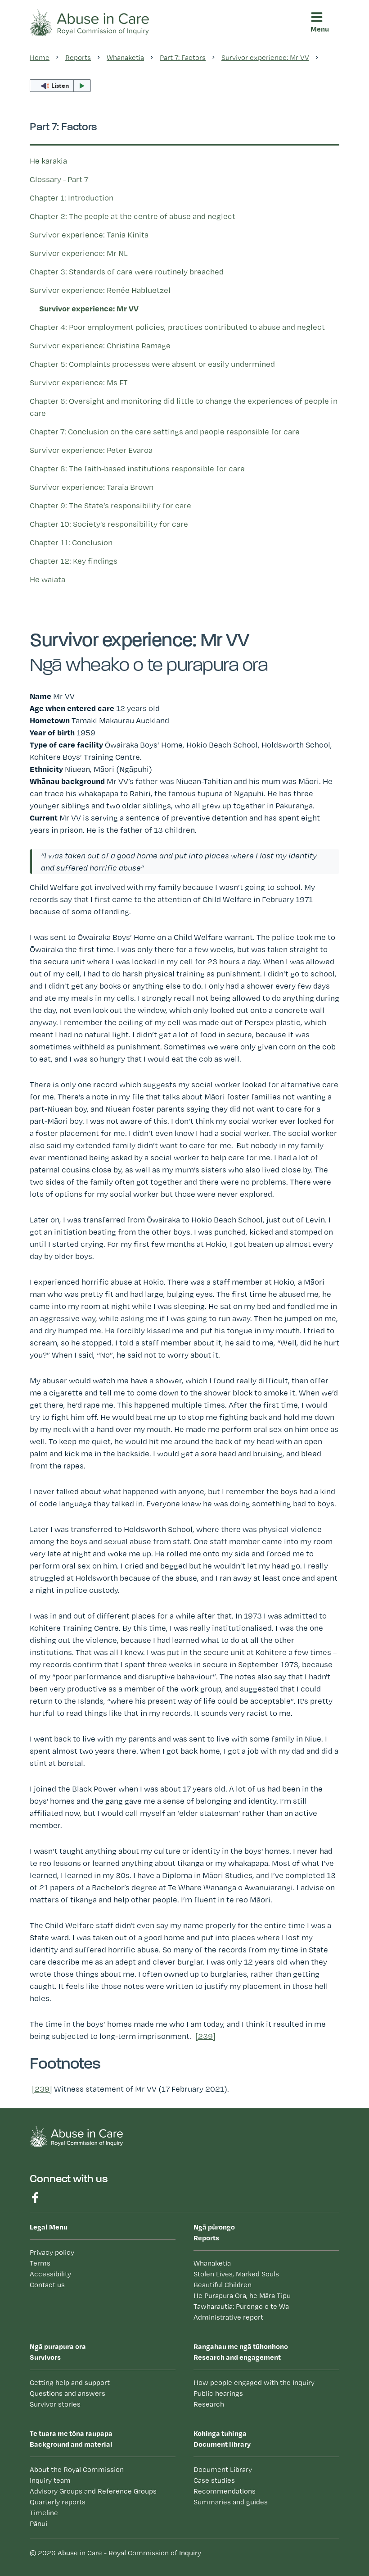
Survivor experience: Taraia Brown (92, 487)
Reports (53, 59)
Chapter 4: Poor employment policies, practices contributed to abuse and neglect (177, 327)
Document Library (223, 2469)
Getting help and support (70, 2382)
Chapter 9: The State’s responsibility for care (110, 505)
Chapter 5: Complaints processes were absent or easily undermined (152, 364)
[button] (323, 59)
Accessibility (50, 2274)
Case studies (64, 243)
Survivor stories (55, 2404)
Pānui (51, 297)
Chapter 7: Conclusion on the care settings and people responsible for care (165, 431)
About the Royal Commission (77, 2469)
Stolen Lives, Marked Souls (236, 2274)
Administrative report (228, 2317)
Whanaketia (212, 2263)
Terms (40, 2263)
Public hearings (218, 2393)
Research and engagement (82, 128)
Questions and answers (67, 2393)
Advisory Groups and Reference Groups (93, 2491)
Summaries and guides (81, 278)
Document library (61, 198)
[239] (205, 2036)
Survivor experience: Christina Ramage (100, 345)
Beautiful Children (223, 2285)
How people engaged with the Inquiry (254, 2382)
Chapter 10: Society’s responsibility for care (109, 524)
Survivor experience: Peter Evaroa (91, 450)
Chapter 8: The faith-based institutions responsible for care (137, 468)
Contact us (47, 2285)
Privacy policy (52, 2252)
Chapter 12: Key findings (74, 561)
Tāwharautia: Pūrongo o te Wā (241, 2306)
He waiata (47, 579)
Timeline (44, 2513)
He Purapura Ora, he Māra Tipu (242, 2296)
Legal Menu (49, 2227)
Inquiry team (50, 2480)
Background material (67, 163)
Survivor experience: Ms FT (79, 382)
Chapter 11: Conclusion (71, 542)
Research (209, 2404)
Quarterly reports (58, 2502)
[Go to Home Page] (89, 21)
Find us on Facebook (35, 2198)
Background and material (71, 2439)
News (51, 315)
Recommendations (74, 260)
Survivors (61, 93)
